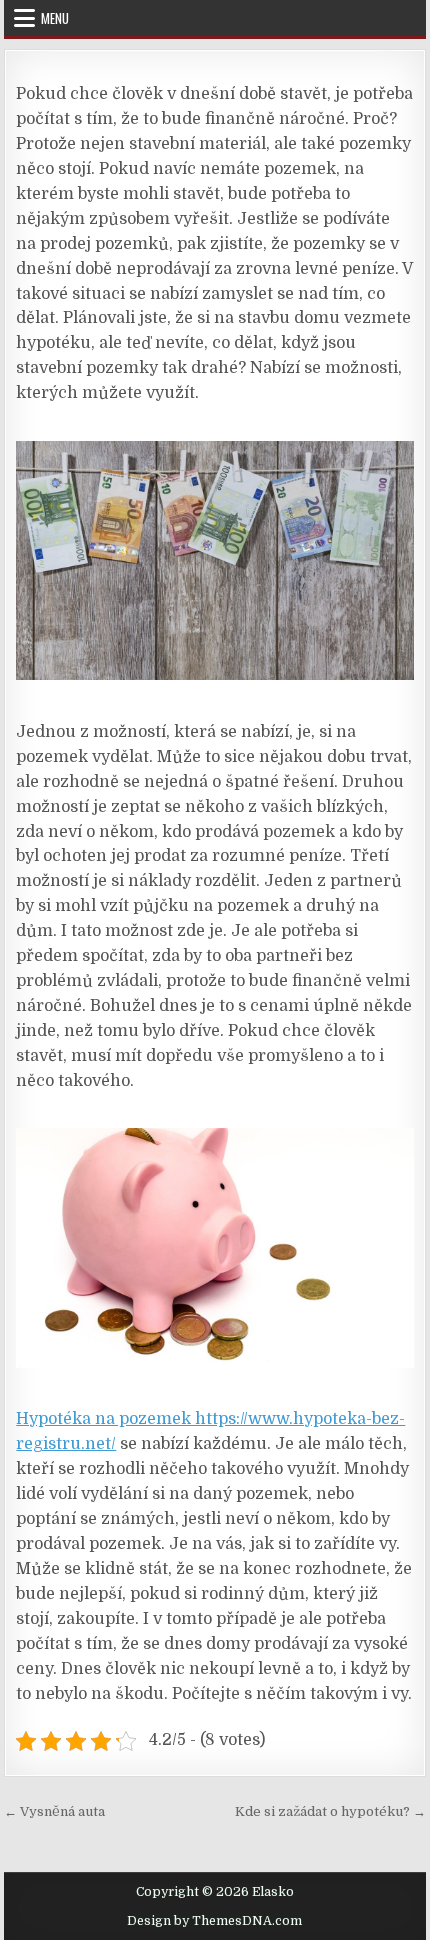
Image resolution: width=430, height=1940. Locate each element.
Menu (55, 18)
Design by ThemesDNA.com (214, 1921)
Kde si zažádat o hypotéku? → (330, 1811)
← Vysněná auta (54, 1811)
